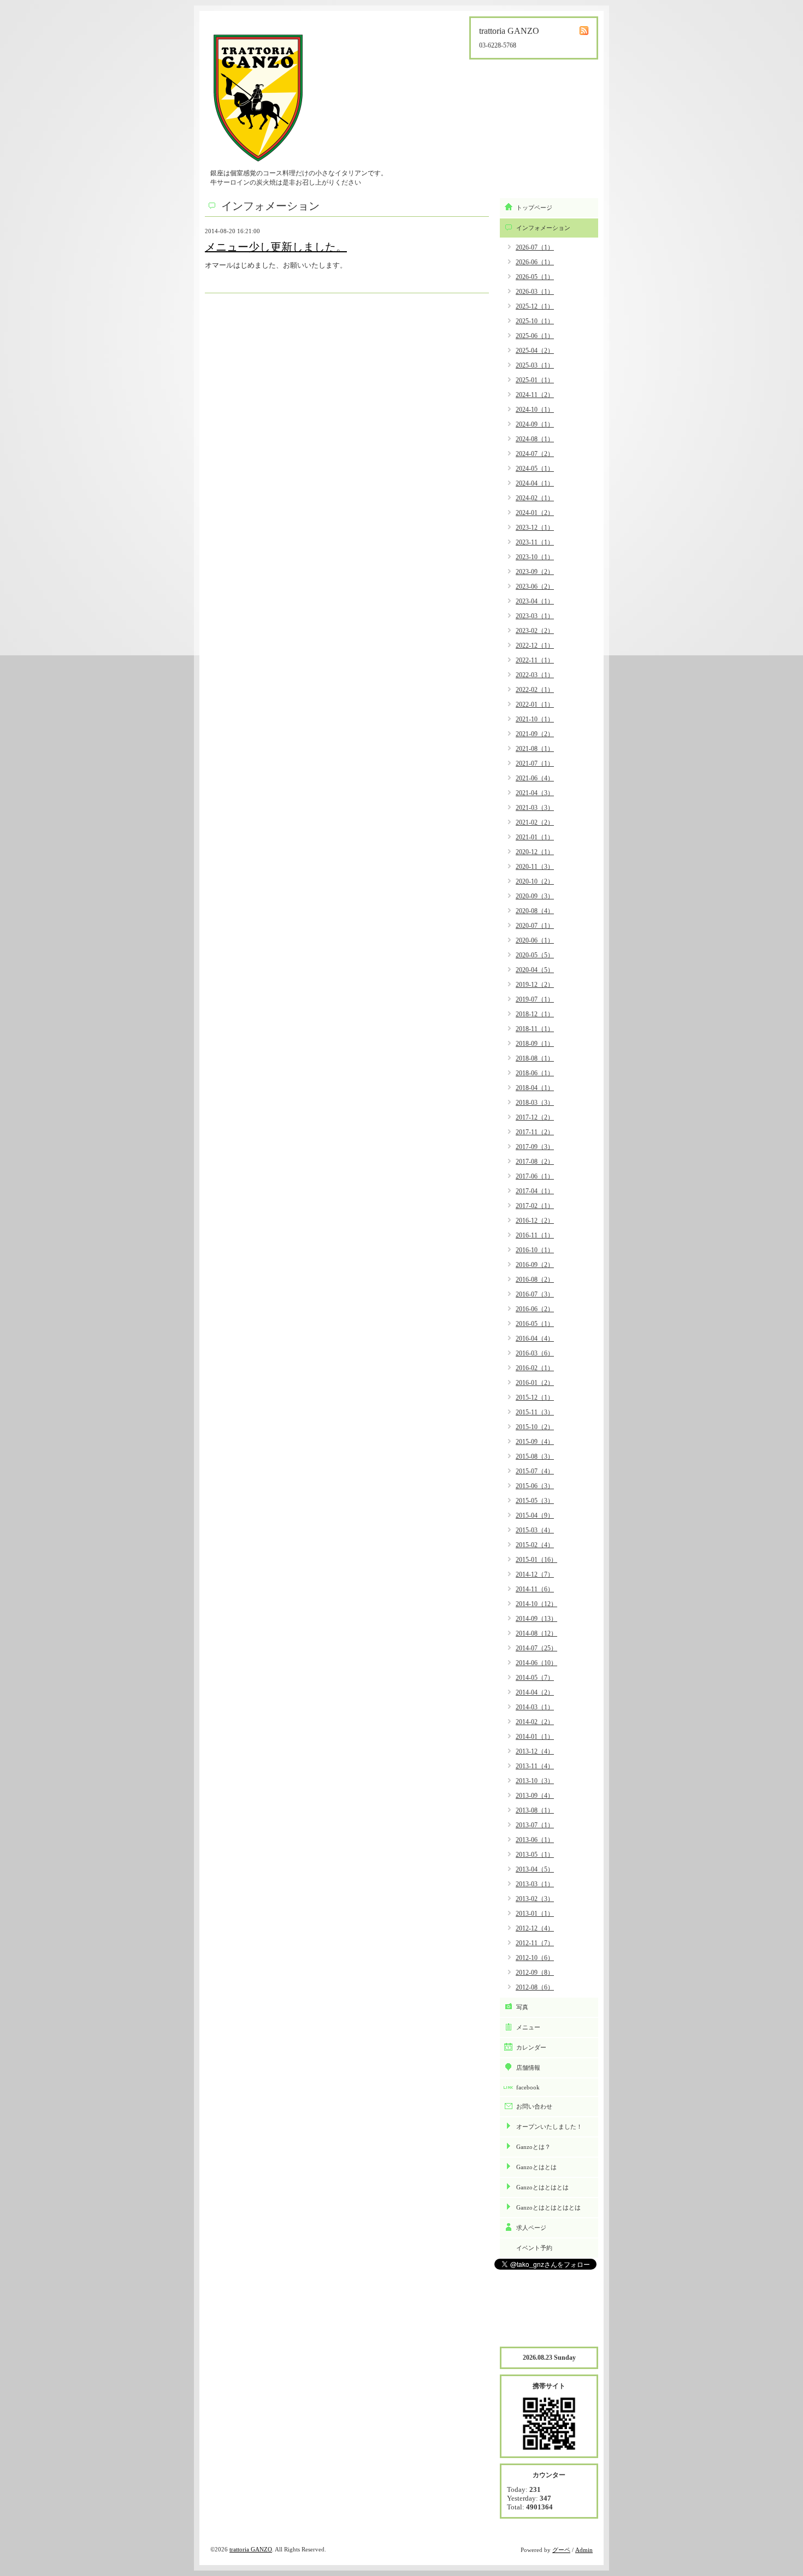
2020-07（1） (535, 926)
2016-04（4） (535, 1339)
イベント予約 (534, 2248)
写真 (522, 2007)
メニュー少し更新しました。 (276, 247)
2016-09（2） (535, 1265)
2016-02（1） (535, 1368)
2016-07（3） (535, 1294)
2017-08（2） (535, 1162)
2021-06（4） (535, 778)
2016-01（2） (535, 1383)
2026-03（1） (535, 292)
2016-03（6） (535, 1353)
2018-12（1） (535, 1014)
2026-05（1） (535, 277)
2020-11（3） (535, 867)
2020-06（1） (535, 940)
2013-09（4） (535, 1796)
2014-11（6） (535, 1589)
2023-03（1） (535, 616)
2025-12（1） (535, 306)
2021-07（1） (535, 763)
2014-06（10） (536, 1663)
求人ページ (531, 2228)
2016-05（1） (535, 1324)
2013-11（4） (535, 1766)
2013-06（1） (535, 1840)
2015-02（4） (535, 1545)
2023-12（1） (535, 528)
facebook (528, 2087)
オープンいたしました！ (549, 2127)
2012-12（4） (535, 1928)
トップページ (534, 208)
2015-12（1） (535, 1397)
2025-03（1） (535, 365)
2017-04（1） (535, 1191)
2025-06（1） (535, 336)
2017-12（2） (535, 1117)
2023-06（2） (535, 587)
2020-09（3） (535, 896)
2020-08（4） (535, 911)
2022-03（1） (535, 675)
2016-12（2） (535, 1221)
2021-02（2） (535, 822)
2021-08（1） (535, 749)
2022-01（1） (535, 704)
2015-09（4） (535, 1442)
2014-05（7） (535, 1678)
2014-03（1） (535, 1707)
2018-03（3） (535, 1103)
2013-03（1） (535, 1884)
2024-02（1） (535, 498)
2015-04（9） (535, 1515)
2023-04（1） (535, 601)
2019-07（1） (535, 999)
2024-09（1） (535, 424)
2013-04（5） (535, 1869)
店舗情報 (528, 2068)
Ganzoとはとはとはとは (548, 2207)
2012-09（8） (535, 1973)
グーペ (561, 2550)
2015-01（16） (536, 1560)
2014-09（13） (536, 1619)
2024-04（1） (535, 483)
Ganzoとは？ (533, 2147)
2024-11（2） (535, 395)
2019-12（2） (535, 985)
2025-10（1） (535, 321)
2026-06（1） (535, 262)
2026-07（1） (535, 247)
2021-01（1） (535, 837)
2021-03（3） (535, 808)
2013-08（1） (535, 1810)
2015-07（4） (535, 1471)
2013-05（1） (535, 1855)
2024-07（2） (535, 454)
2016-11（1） (535, 1235)
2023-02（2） (535, 631)
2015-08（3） (535, 1456)
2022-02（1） (535, 690)
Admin (584, 2550)
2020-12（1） (535, 852)
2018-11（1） (535, 1029)
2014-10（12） (536, 1604)
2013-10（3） (535, 1781)
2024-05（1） (535, 469)
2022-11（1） (535, 660)
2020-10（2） (535, 881)
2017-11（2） (535, 1132)
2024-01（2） (535, 513)
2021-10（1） (535, 719)
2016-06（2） (535, 1309)
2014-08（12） (536, 1633)
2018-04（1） (535, 1088)
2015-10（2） (535, 1427)
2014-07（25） (536, 1648)
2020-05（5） (535, 955)
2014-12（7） (535, 1574)
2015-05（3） (535, 1501)
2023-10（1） (535, 557)
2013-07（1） (535, 1825)
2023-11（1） (535, 542)
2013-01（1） (535, 1914)
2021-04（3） (535, 793)
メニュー (528, 2027)
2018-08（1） (535, 1058)
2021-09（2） (535, 734)
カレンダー (531, 2047)
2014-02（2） (535, 1722)
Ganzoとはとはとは (542, 2187)
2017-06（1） (535, 1176)
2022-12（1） (535, 646)
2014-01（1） (535, 1737)
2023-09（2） (535, 572)
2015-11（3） (535, 1412)
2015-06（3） (535, 1486)
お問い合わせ (534, 2106)
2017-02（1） (535, 1206)
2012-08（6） (535, 1987)
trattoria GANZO (251, 2549)
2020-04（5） (535, 970)
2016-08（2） (535, 1280)
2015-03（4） (535, 1530)
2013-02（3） (535, 1899)
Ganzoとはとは (536, 2167)
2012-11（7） (535, 1943)
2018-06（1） (535, 1073)
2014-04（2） (535, 1692)
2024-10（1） (535, 410)
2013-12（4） (535, 1751)
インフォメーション (543, 228)
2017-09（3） (535, 1147)
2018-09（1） (535, 1044)
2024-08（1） (535, 439)
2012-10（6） (535, 1958)
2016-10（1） (535, 1250)
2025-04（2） (535, 351)
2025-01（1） (535, 380)
